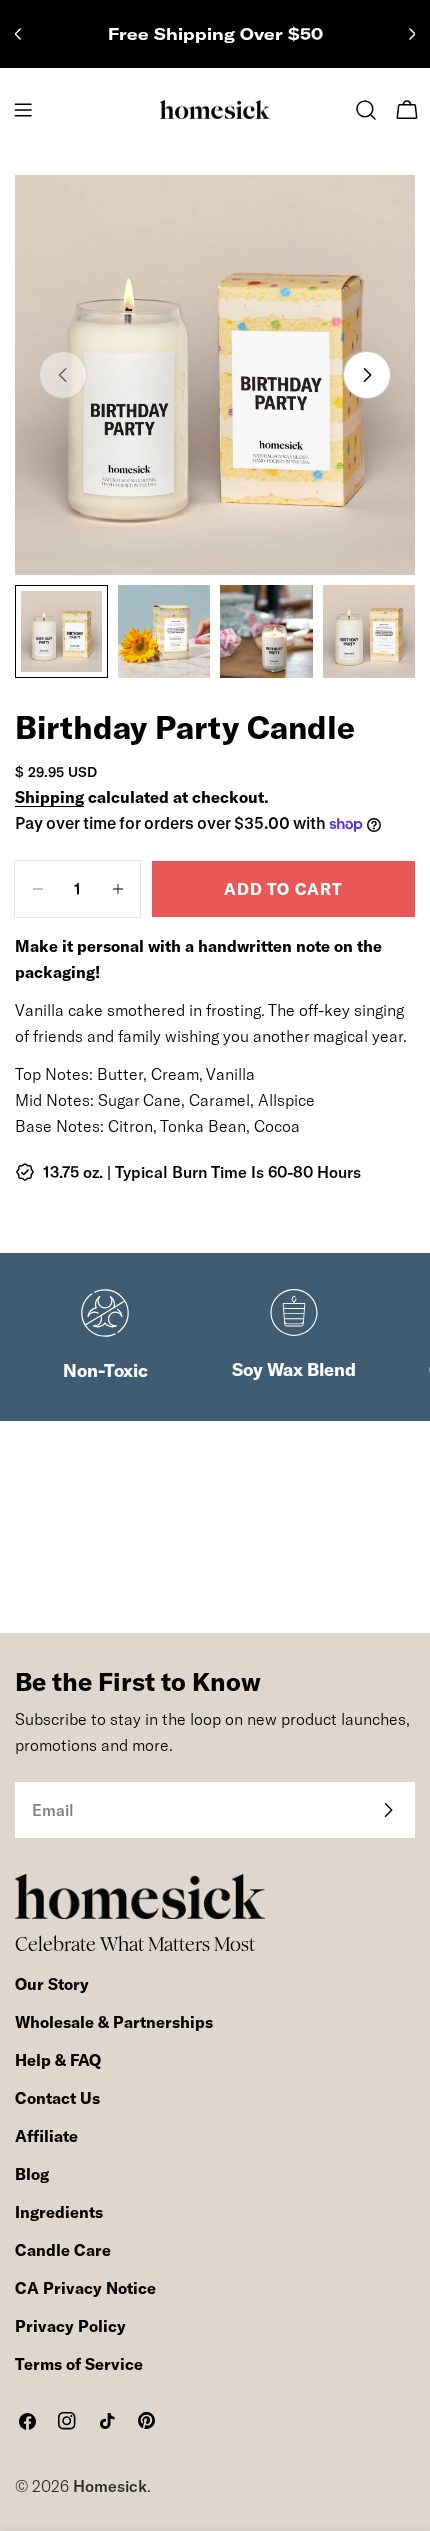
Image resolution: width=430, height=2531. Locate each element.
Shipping (49, 797)
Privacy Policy (70, 2326)
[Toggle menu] (23, 110)
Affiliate (46, 2136)
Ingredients (59, 2212)
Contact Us (57, 2098)
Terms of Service (79, 2364)
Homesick (110, 2486)
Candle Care (63, 2250)
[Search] (366, 110)
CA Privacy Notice (85, 2288)
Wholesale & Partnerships (114, 2022)
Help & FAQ (58, 2060)
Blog (32, 2174)
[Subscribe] (388, 1810)
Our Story (52, 1984)
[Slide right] (367, 375)
